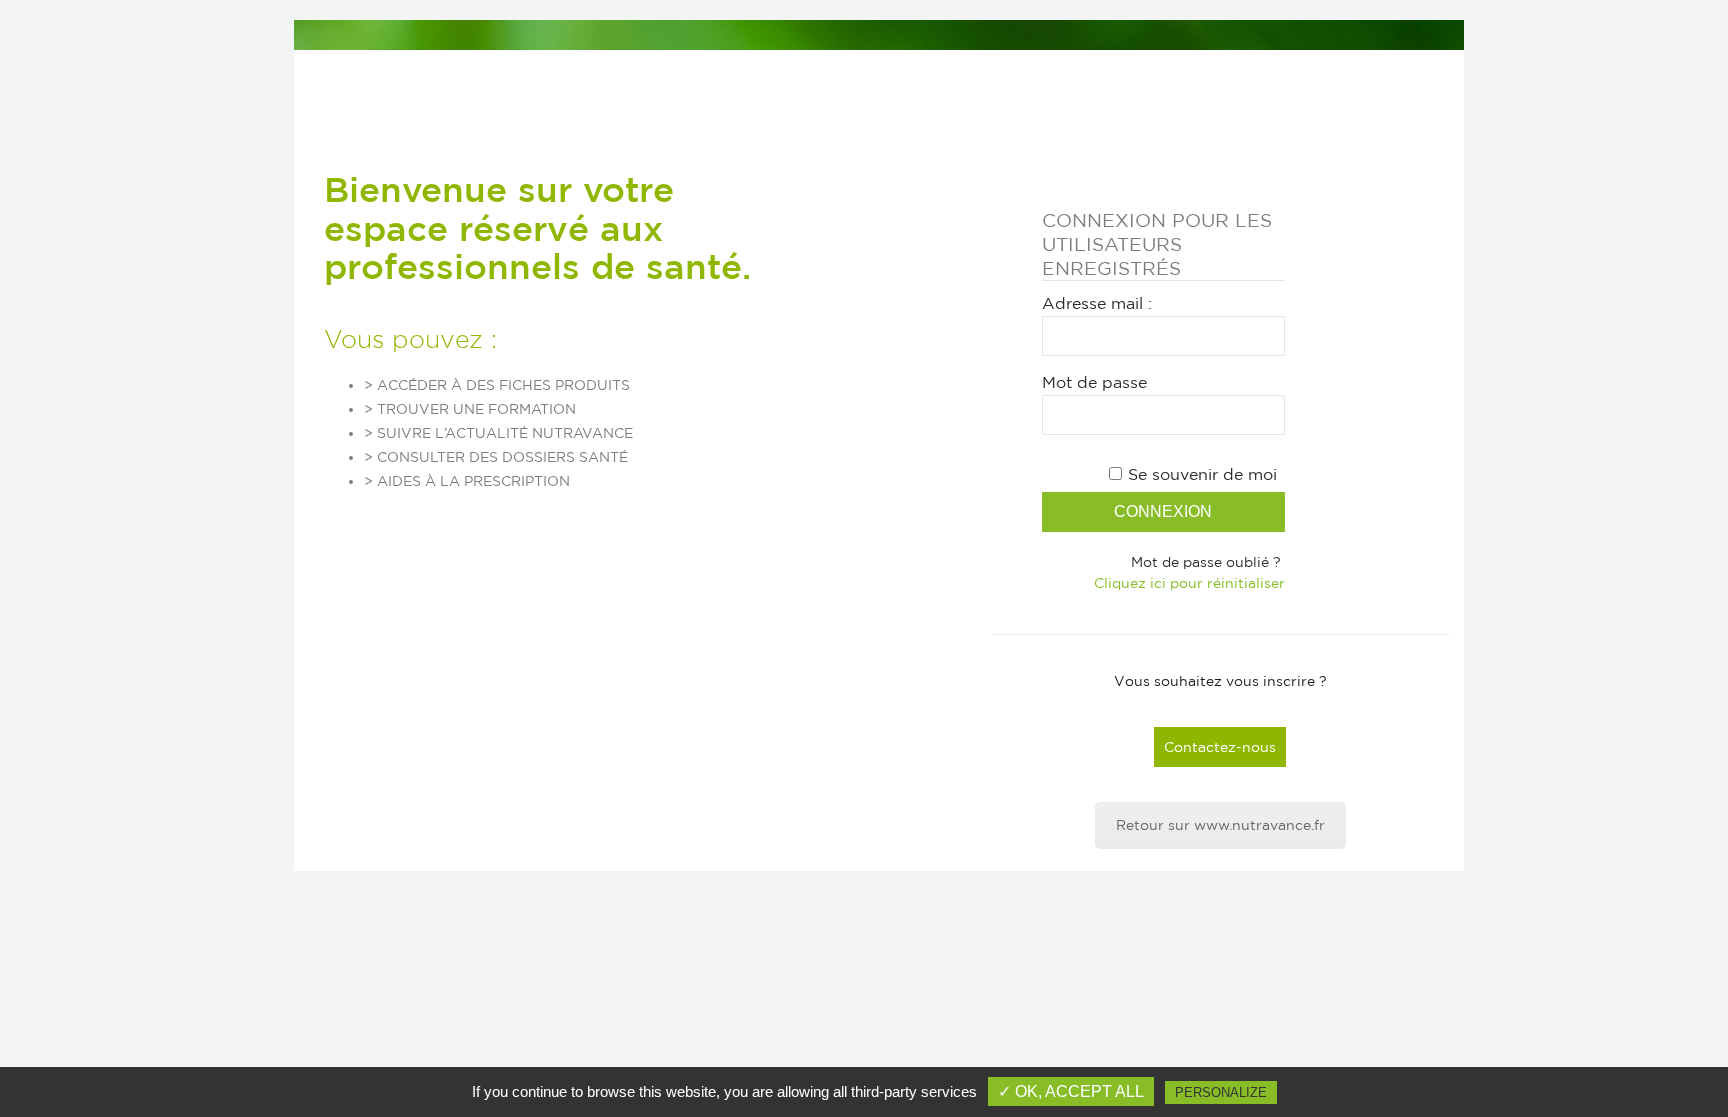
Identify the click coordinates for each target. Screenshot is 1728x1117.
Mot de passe (1094, 382)
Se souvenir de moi (1202, 474)
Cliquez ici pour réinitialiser (1189, 583)
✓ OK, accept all (1071, 1091)
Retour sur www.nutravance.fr (1220, 825)
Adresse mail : (1097, 303)
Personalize (1221, 1092)
